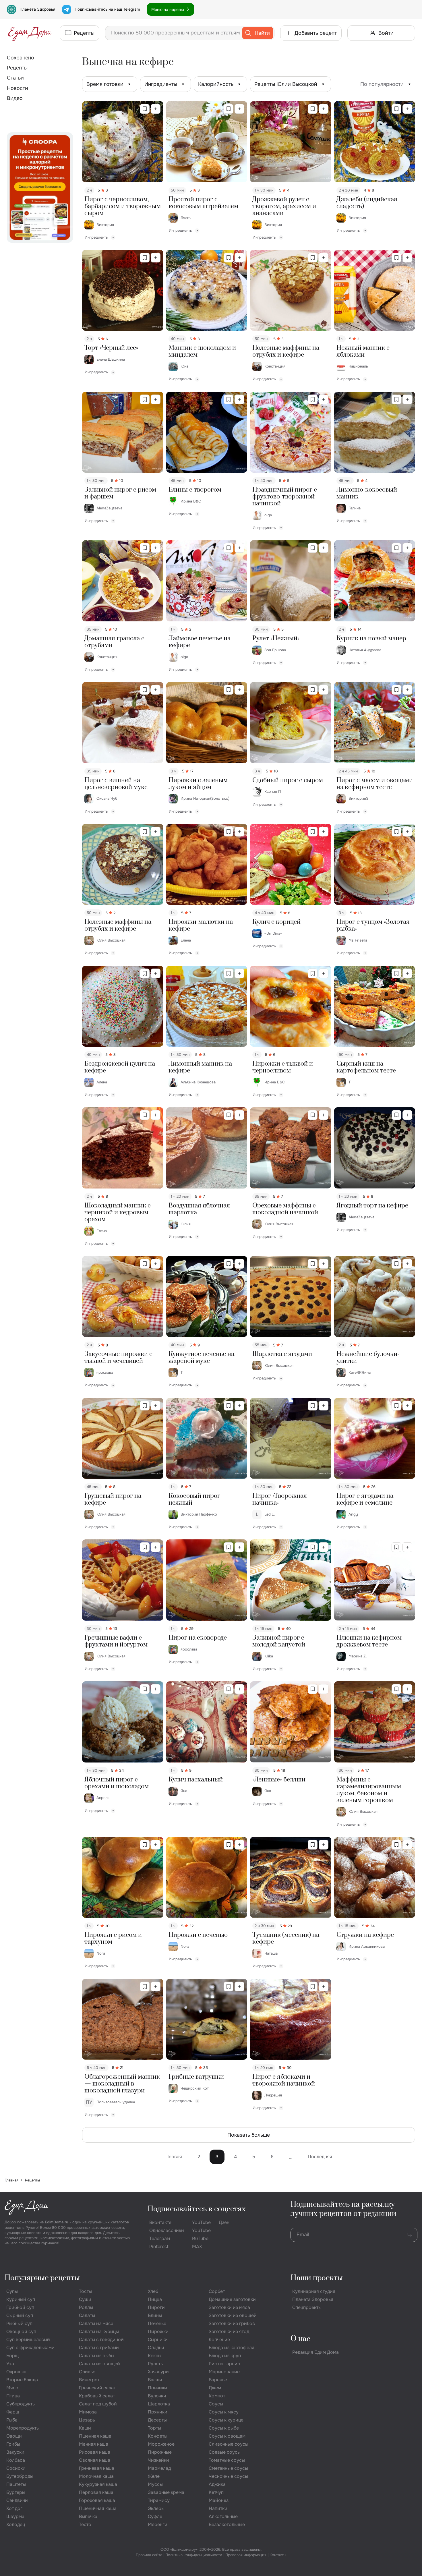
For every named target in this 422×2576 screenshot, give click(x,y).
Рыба (12, 2420)
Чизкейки (158, 2460)
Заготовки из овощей (233, 2315)
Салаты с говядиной (101, 2340)
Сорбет (217, 2291)
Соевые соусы (225, 2452)
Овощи (14, 2436)
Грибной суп (20, 2307)
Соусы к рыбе (224, 2428)
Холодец (16, 2524)
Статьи (15, 78)
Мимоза (88, 2412)
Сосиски (16, 2468)
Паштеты (16, 2484)
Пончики (157, 2388)
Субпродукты (21, 2404)
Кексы (155, 2356)
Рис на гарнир (224, 2364)
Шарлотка (159, 2404)
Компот (217, 2396)
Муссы (155, 2484)
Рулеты (156, 2364)
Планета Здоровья (37, 9)
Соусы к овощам (227, 2436)
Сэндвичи (17, 2500)
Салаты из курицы (99, 2331)
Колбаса (16, 2460)
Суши (85, 2299)
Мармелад (159, 2468)
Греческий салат (97, 2388)
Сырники (158, 2340)
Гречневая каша (97, 2468)
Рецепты (17, 68)
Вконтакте (160, 2222)
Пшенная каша (95, 2436)
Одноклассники (167, 2230)
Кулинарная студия (314, 2291)
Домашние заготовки (232, 2299)
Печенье (157, 2323)
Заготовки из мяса (229, 2307)
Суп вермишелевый (28, 2340)
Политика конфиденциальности (194, 2555)
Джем (215, 2388)
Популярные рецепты (42, 2278)
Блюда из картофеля (232, 2348)
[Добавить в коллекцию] (156, 109)
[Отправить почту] (410, 2235)
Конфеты (158, 2436)
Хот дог (14, 2508)
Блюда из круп (225, 2356)
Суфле (155, 2516)
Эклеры (156, 2508)
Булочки (157, 2396)
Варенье (218, 2380)
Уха (10, 2364)
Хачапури (158, 2372)
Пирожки (158, 2331)
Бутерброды (20, 2476)
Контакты (278, 2555)
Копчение (219, 2340)
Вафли (155, 2380)
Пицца (155, 2299)
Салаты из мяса (96, 2323)
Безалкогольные (227, 2524)
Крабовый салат (97, 2396)
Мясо (12, 2388)
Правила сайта (149, 2555)
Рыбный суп (19, 2323)
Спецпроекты (307, 2307)
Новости (18, 88)
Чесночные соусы (228, 2476)
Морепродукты (23, 2428)
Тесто (85, 2524)
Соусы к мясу (224, 2412)
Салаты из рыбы (97, 2356)
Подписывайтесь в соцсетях (197, 2209)
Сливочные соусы (229, 2444)
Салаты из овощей (99, 2364)
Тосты (85, 2291)
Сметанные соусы (228, 2468)
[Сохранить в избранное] (145, 109)
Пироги (156, 2307)
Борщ (12, 2356)
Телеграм (160, 2238)
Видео (15, 98)
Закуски (15, 2452)
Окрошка (16, 2372)
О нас (300, 2339)
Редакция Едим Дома (315, 2352)
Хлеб (153, 2291)
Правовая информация (246, 2555)
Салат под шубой (98, 2404)
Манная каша (94, 2444)
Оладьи (156, 2348)
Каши (85, 2428)
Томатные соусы (227, 2460)
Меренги (158, 2524)
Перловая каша (96, 2492)
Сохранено (21, 58)
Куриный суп (21, 2299)
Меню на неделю (168, 9)
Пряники (158, 2412)
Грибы (13, 2444)
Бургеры (16, 2492)
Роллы (86, 2307)
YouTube (201, 2222)
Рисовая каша (95, 2452)
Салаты (87, 2315)
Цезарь (87, 2420)
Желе (154, 2476)
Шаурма (15, 2516)
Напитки (218, 2508)
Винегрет (89, 2380)
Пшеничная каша (98, 2508)
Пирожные (160, 2452)
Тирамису (159, 2500)
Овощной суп (21, 2331)
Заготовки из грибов (232, 2323)
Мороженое (161, 2444)
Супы (12, 2291)
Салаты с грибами (99, 2348)
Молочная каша (96, 2476)
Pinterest (159, 2246)
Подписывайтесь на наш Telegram (107, 9)
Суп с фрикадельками (30, 2348)
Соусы (216, 2404)
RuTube (200, 2238)
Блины (155, 2315)
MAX (197, 2246)
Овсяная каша (95, 2460)
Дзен (224, 2222)
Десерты (157, 2420)
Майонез (219, 2500)
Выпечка (88, 2516)
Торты (154, 2428)
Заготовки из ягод (229, 2331)
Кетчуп (216, 2492)
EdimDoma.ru (57, 2222)
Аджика (217, 2484)
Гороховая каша (97, 2500)
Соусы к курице (226, 2420)
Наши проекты (317, 2278)
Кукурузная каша (98, 2484)
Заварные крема (166, 2492)
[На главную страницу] (30, 33)
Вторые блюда (22, 2380)
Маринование (224, 2372)
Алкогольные (223, 2516)
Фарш (13, 2412)
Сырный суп (20, 2315)
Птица (13, 2396)
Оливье (87, 2372)
